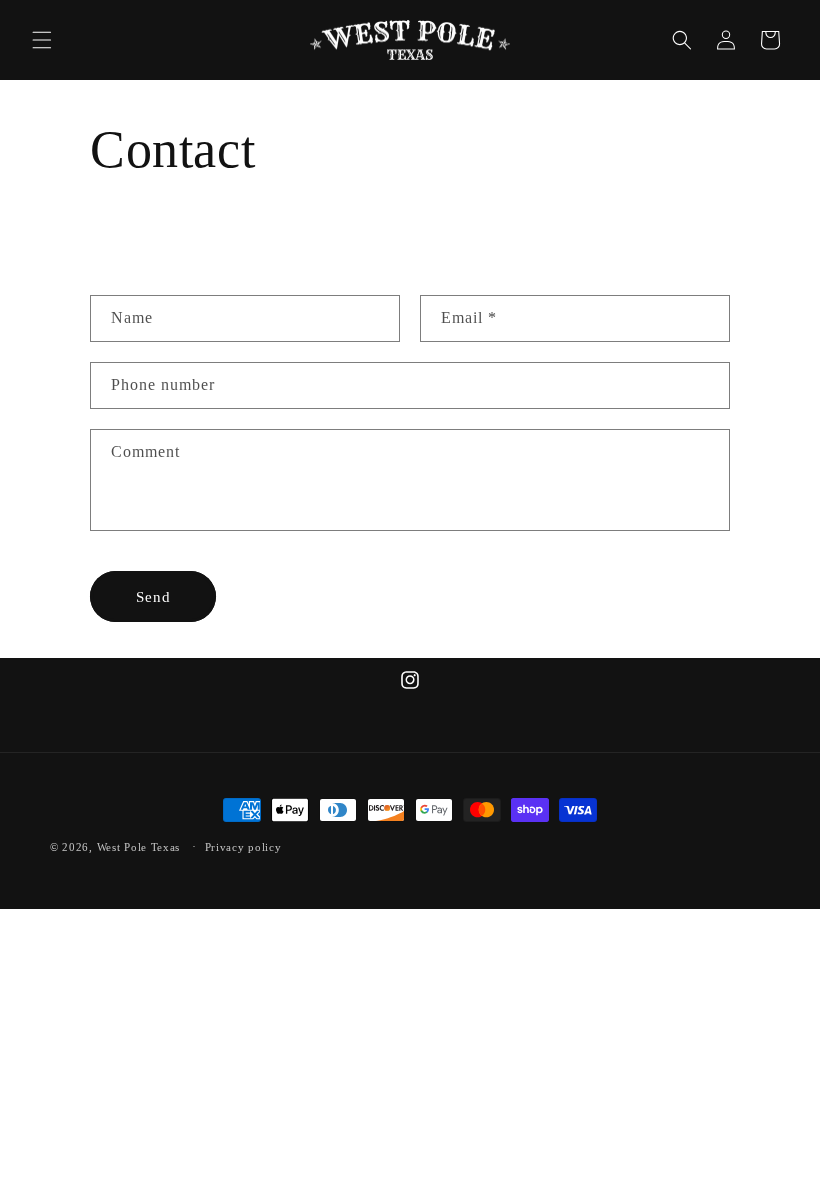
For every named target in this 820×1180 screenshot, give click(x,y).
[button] (42, 40)
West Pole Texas (139, 847)
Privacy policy (243, 847)
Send (153, 597)
